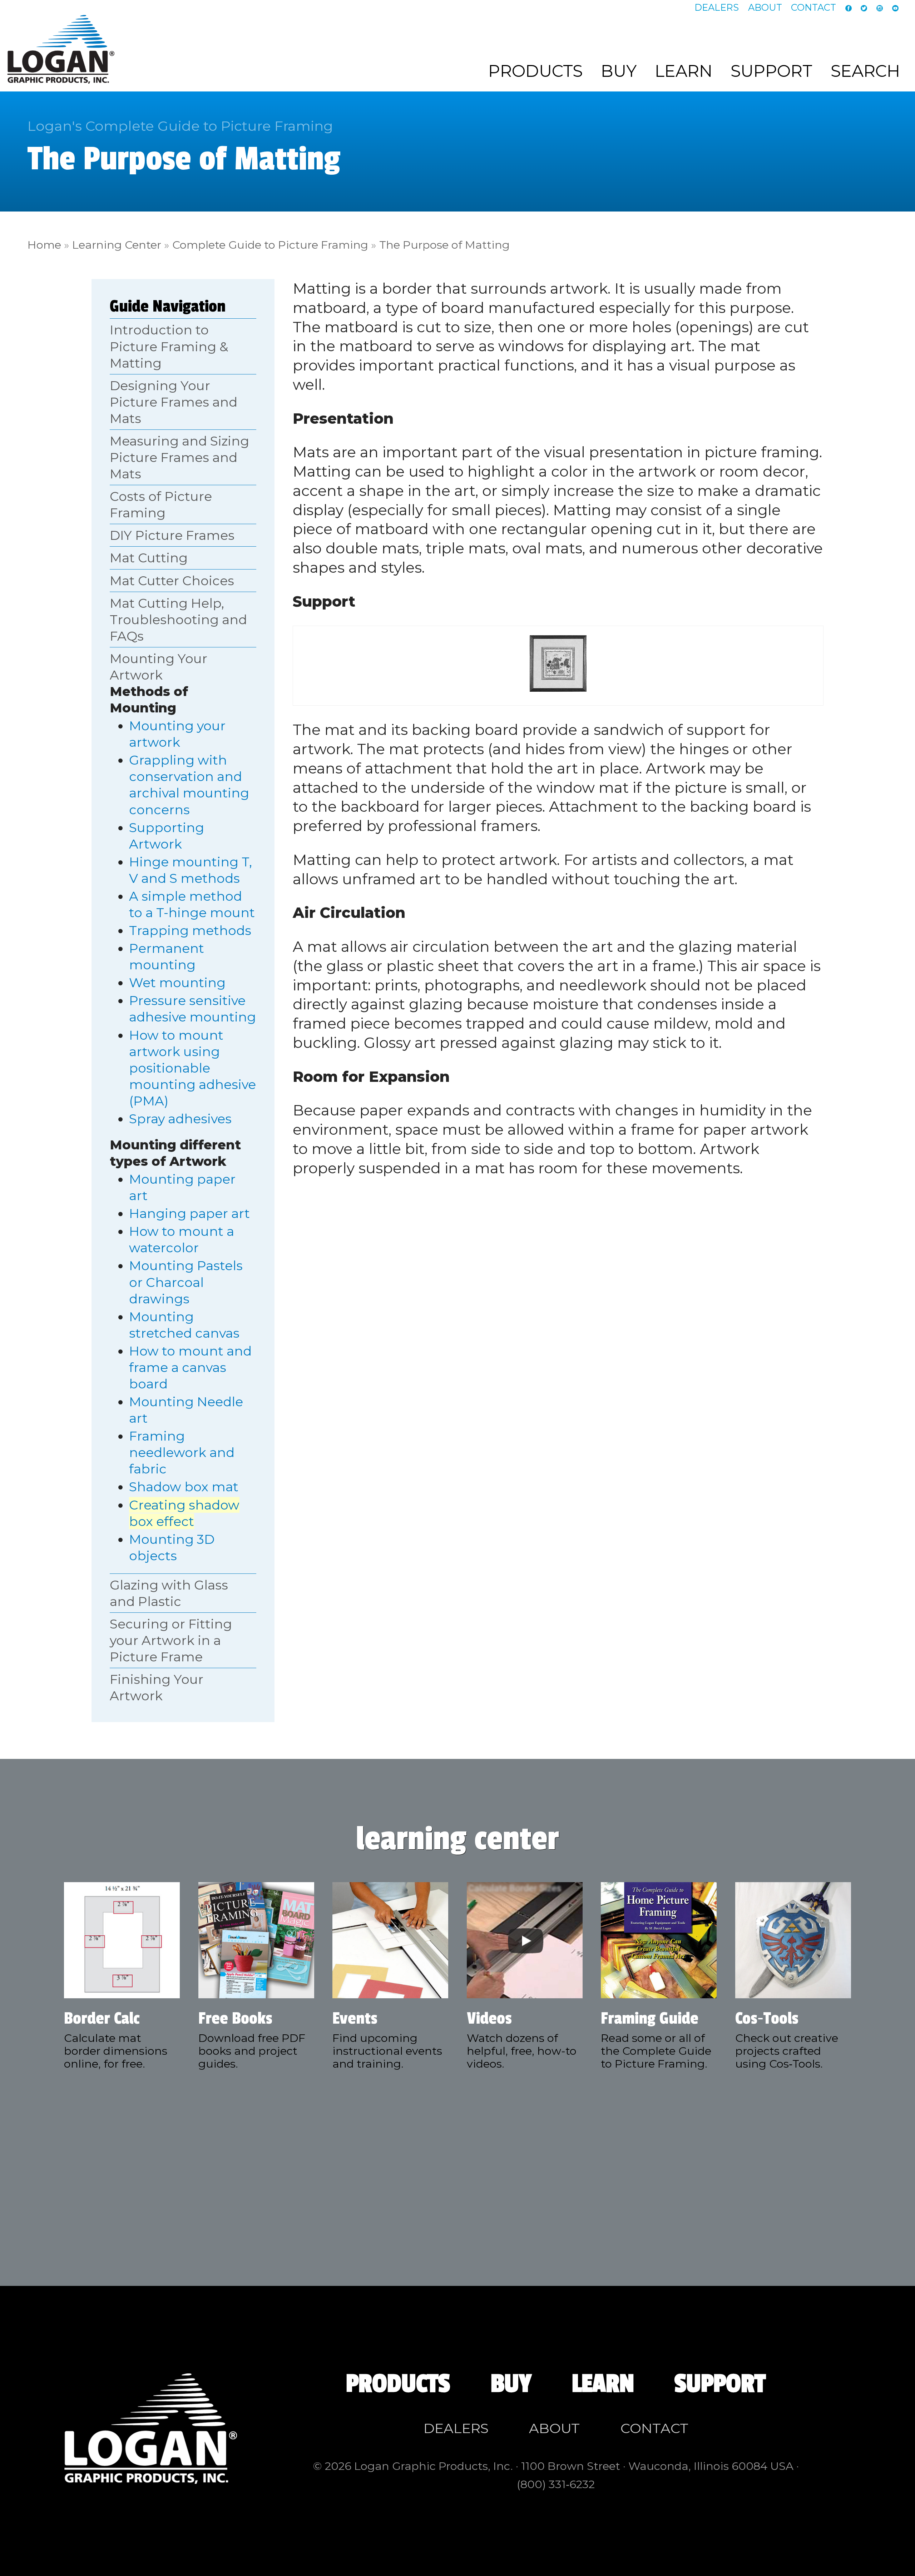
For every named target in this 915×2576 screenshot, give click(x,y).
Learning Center (117, 245)
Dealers (717, 8)
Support (771, 71)
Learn (684, 71)
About (765, 8)
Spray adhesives (180, 1119)
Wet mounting (177, 983)
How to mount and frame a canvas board (190, 1367)
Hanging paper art (189, 1213)
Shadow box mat (184, 1487)
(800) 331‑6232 (556, 2484)
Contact (813, 8)
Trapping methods (190, 930)
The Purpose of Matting (444, 245)
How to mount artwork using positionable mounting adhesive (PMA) (192, 1068)
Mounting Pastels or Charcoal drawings (186, 1282)
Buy (619, 71)
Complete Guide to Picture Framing (270, 245)
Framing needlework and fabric (182, 1452)
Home (44, 245)
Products (535, 71)
